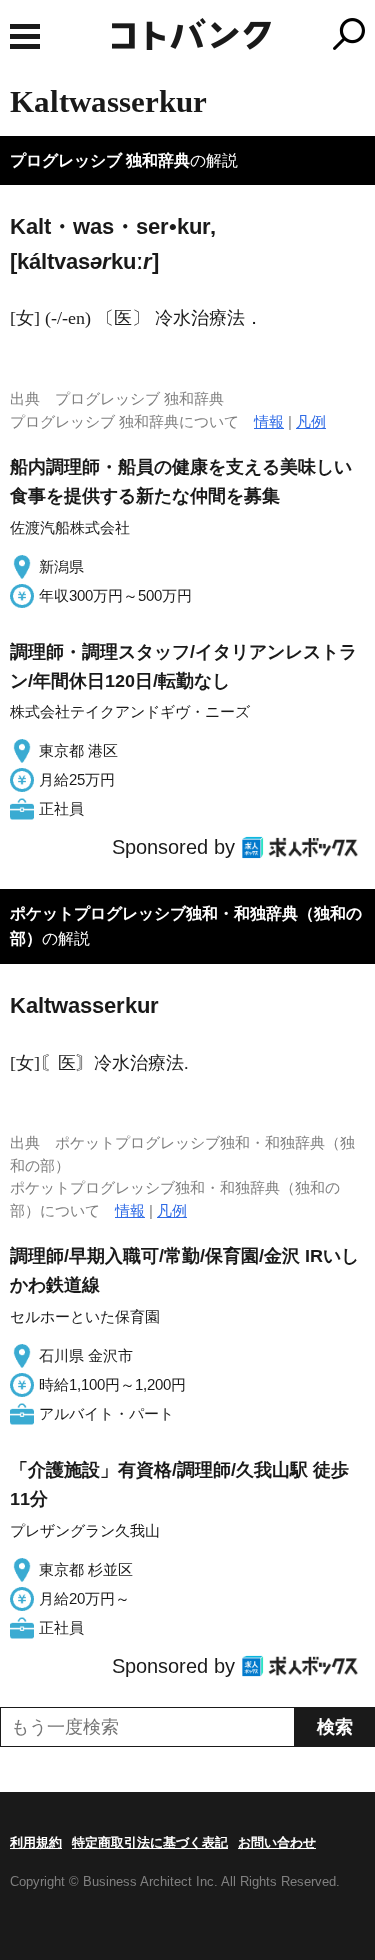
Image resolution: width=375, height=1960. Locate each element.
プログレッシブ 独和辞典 (100, 160)
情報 (269, 421)
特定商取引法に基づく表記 (150, 1842)
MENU (25, 36)
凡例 (311, 421)
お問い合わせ (277, 1842)
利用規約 (36, 1842)
